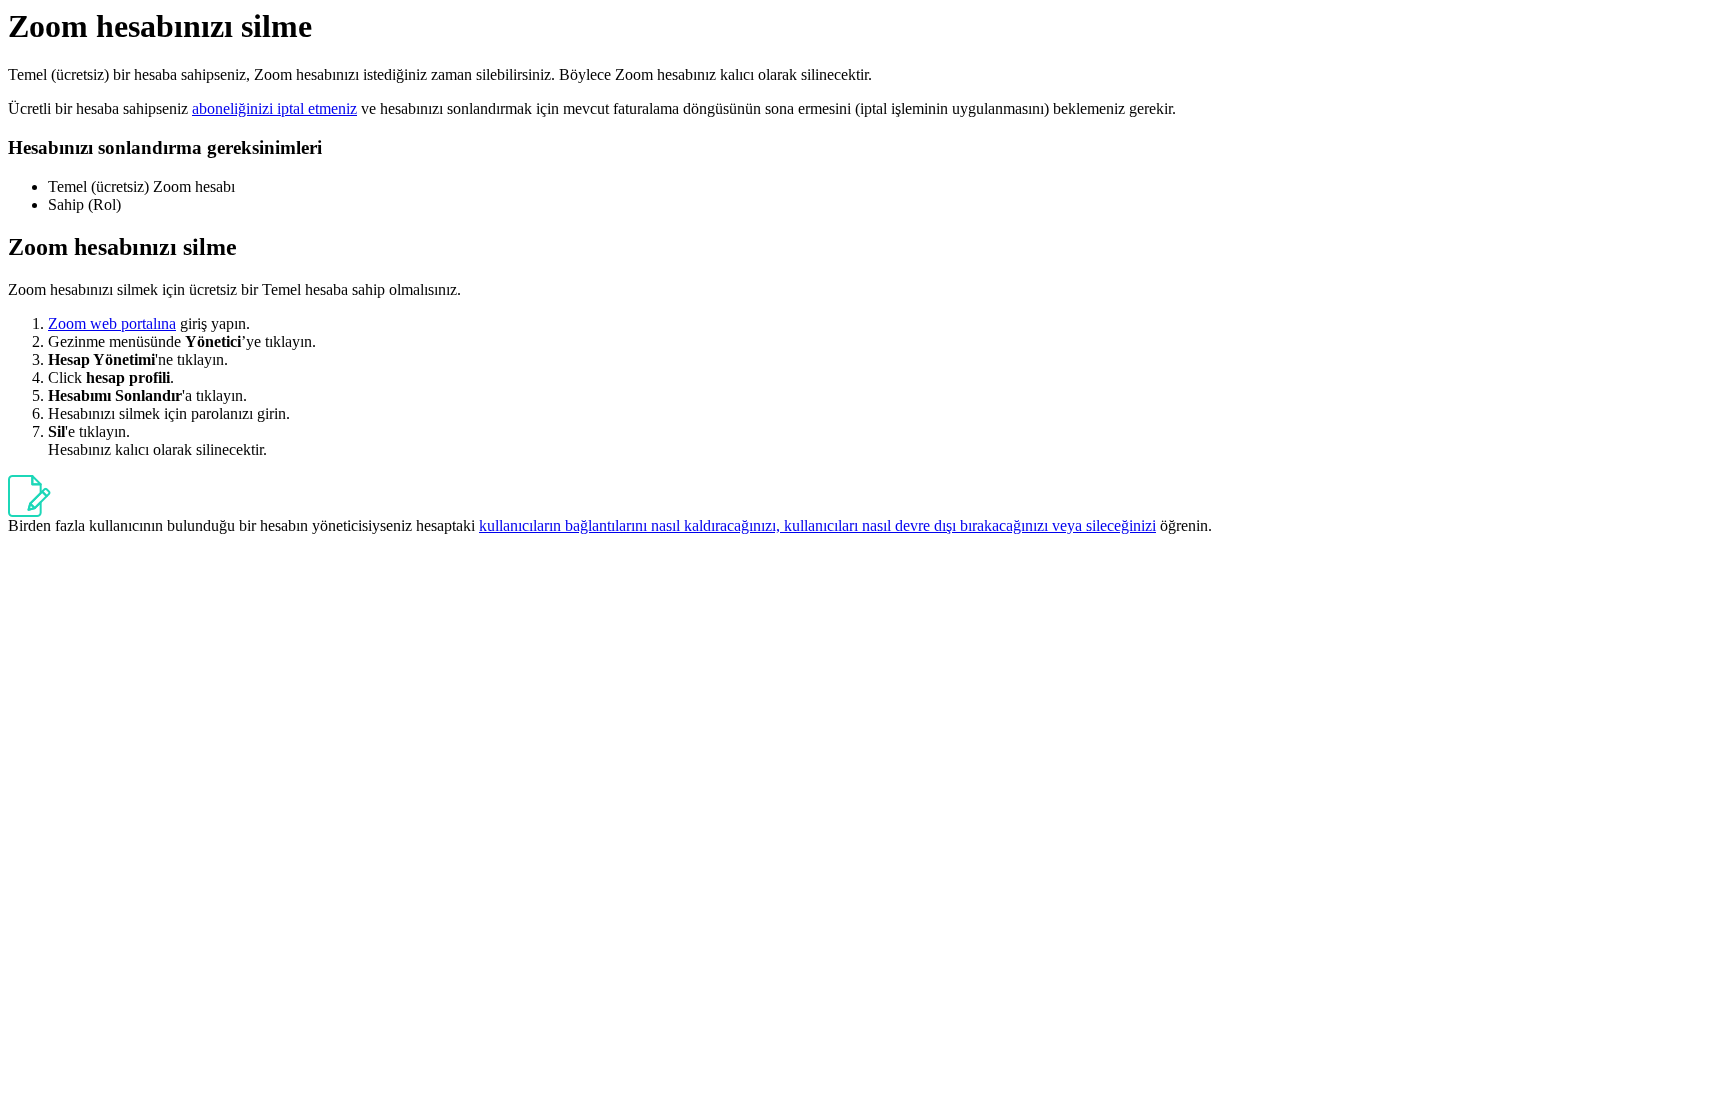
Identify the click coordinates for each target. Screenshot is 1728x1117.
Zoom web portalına (112, 323)
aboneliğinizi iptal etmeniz (274, 108)
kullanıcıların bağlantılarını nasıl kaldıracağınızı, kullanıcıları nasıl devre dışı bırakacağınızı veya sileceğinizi (817, 525)
